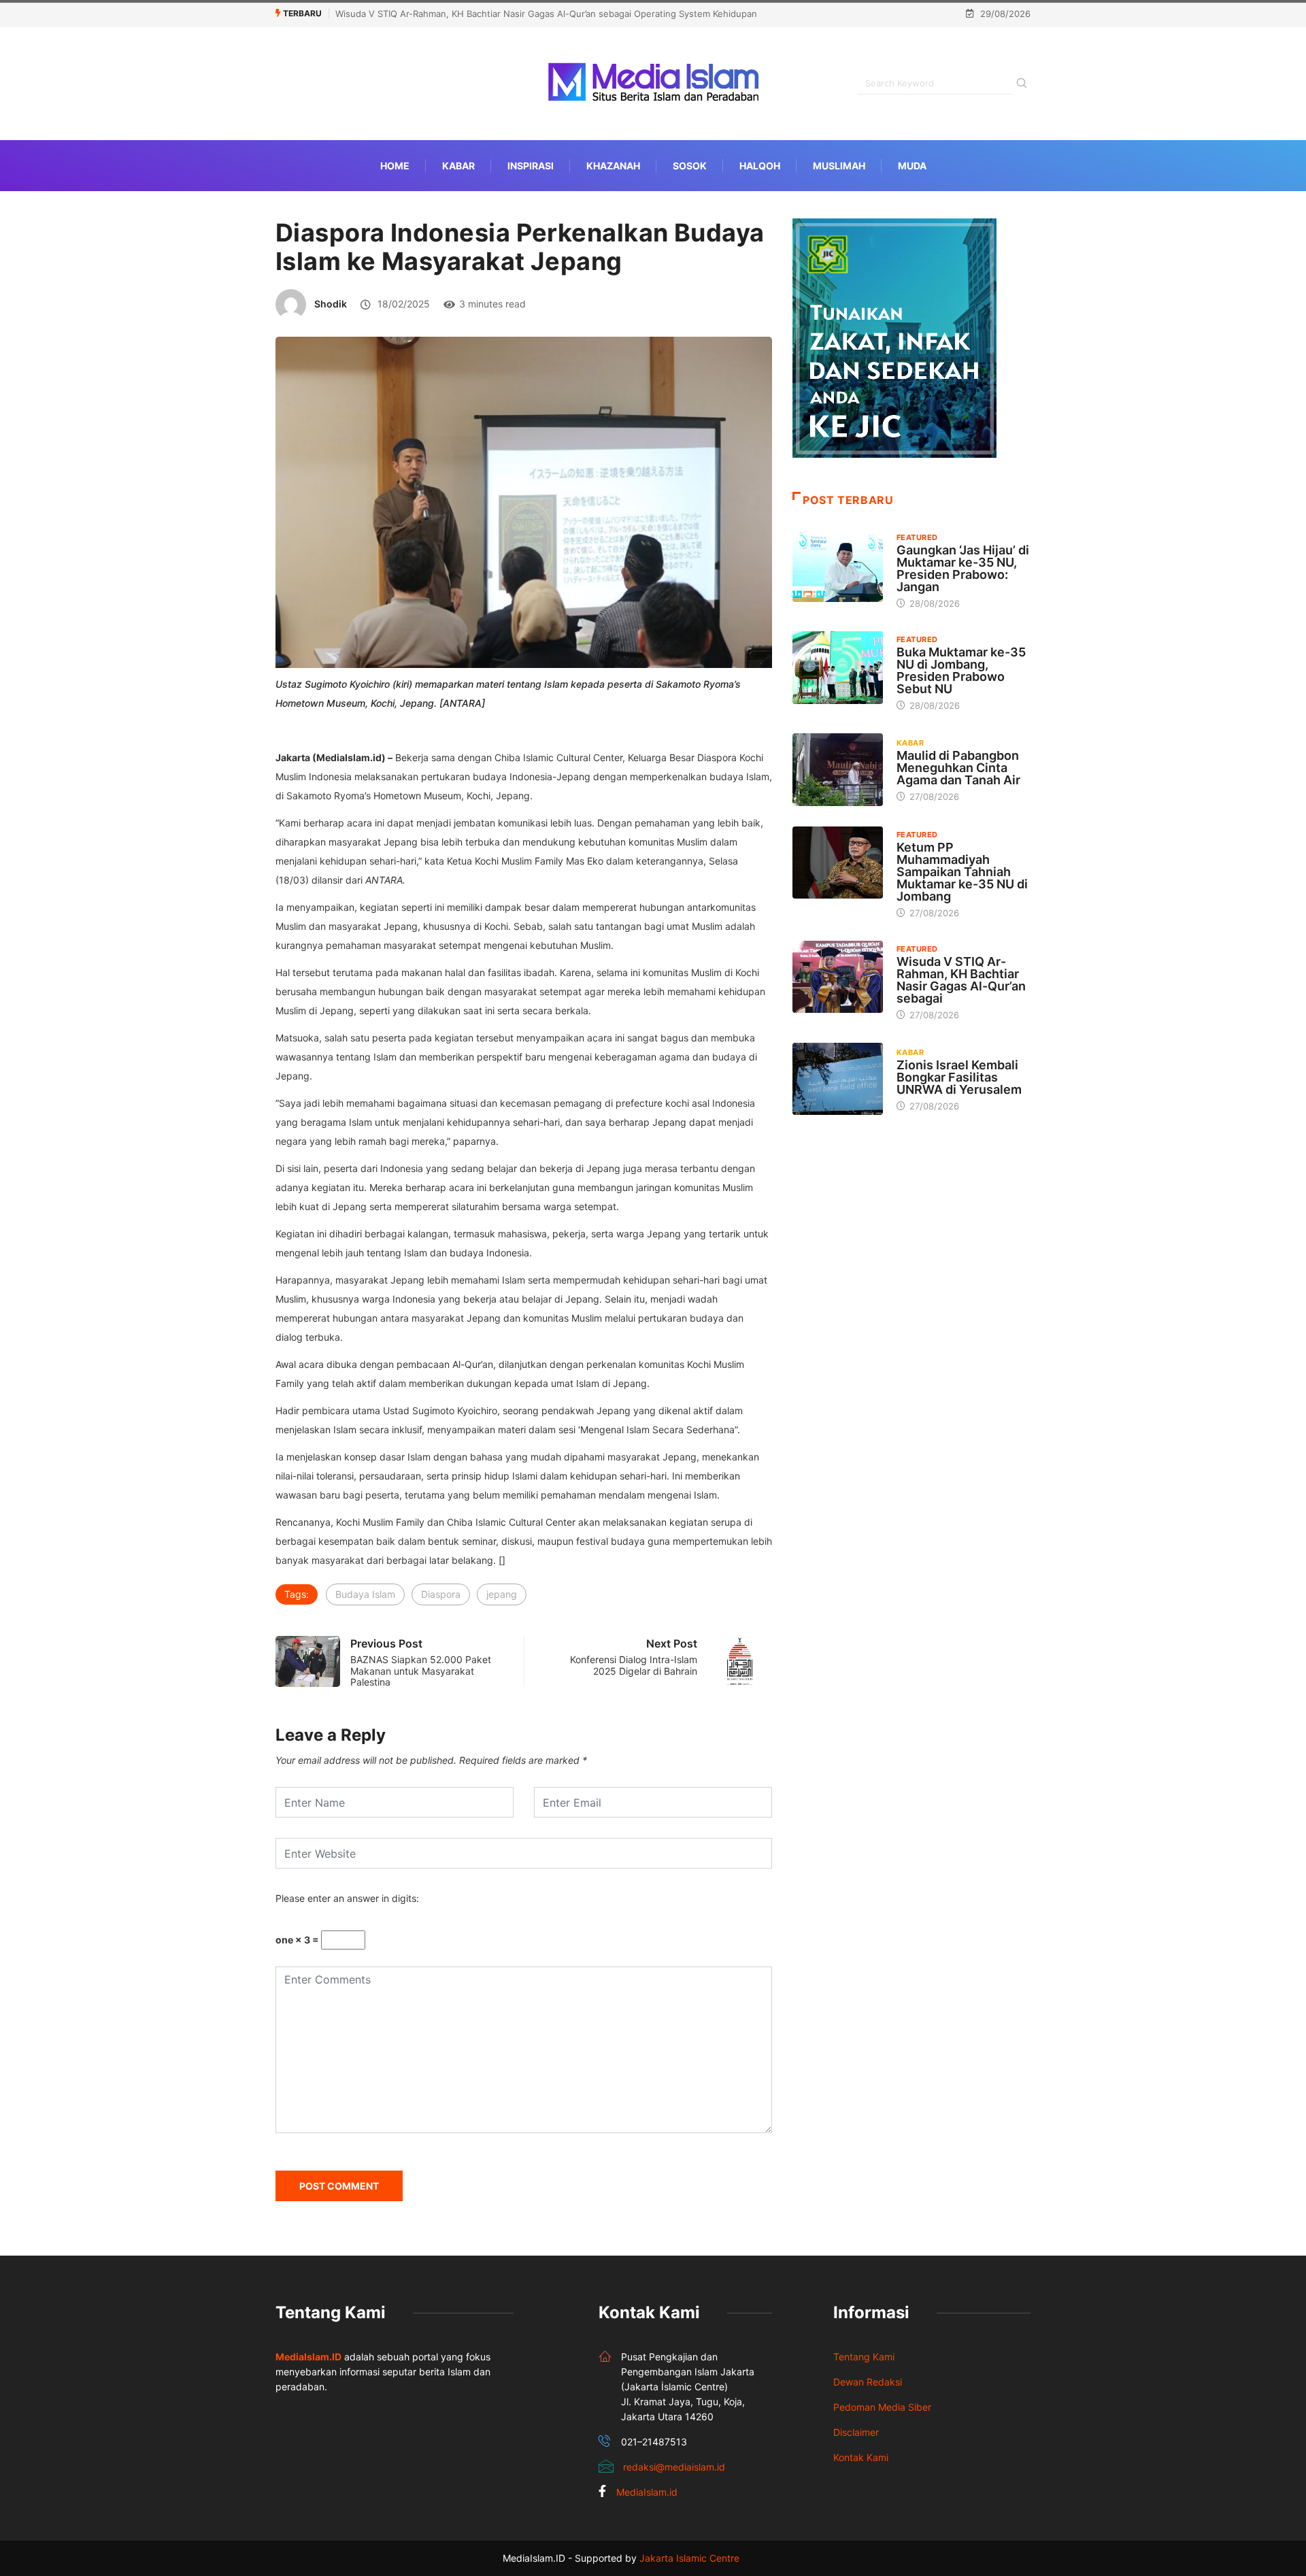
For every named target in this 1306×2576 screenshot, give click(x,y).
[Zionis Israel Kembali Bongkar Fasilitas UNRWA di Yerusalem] (838, 1079)
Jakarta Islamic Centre (689, 2558)
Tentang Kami (864, 2357)
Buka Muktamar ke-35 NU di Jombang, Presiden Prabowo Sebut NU (961, 670)
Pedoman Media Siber (882, 2407)
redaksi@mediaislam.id (674, 2467)
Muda (912, 166)
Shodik (331, 304)
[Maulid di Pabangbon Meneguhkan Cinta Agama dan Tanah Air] (838, 769)
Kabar (458, 166)
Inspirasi (531, 166)
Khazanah (613, 166)
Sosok (690, 166)
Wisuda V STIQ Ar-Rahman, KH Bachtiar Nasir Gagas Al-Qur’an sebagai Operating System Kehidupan (546, 14)
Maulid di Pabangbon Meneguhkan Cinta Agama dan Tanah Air (958, 768)
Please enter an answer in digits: (347, 1898)
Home (395, 166)
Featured (917, 537)
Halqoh (760, 166)
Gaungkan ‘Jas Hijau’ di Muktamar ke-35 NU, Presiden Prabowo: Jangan (963, 568)
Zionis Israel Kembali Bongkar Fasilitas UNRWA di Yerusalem (959, 1077)
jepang (502, 1594)
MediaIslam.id (647, 2492)
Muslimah (839, 166)
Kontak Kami (861, 2457)
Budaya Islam (365, 1594)
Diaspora (441, 1594)
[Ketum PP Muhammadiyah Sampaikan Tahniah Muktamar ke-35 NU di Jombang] (838, 863)
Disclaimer (856, 2432)
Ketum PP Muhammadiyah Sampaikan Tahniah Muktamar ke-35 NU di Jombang (962, 872)
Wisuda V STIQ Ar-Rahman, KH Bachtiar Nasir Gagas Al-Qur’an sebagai (961, 980)
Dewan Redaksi (868, 2382)
